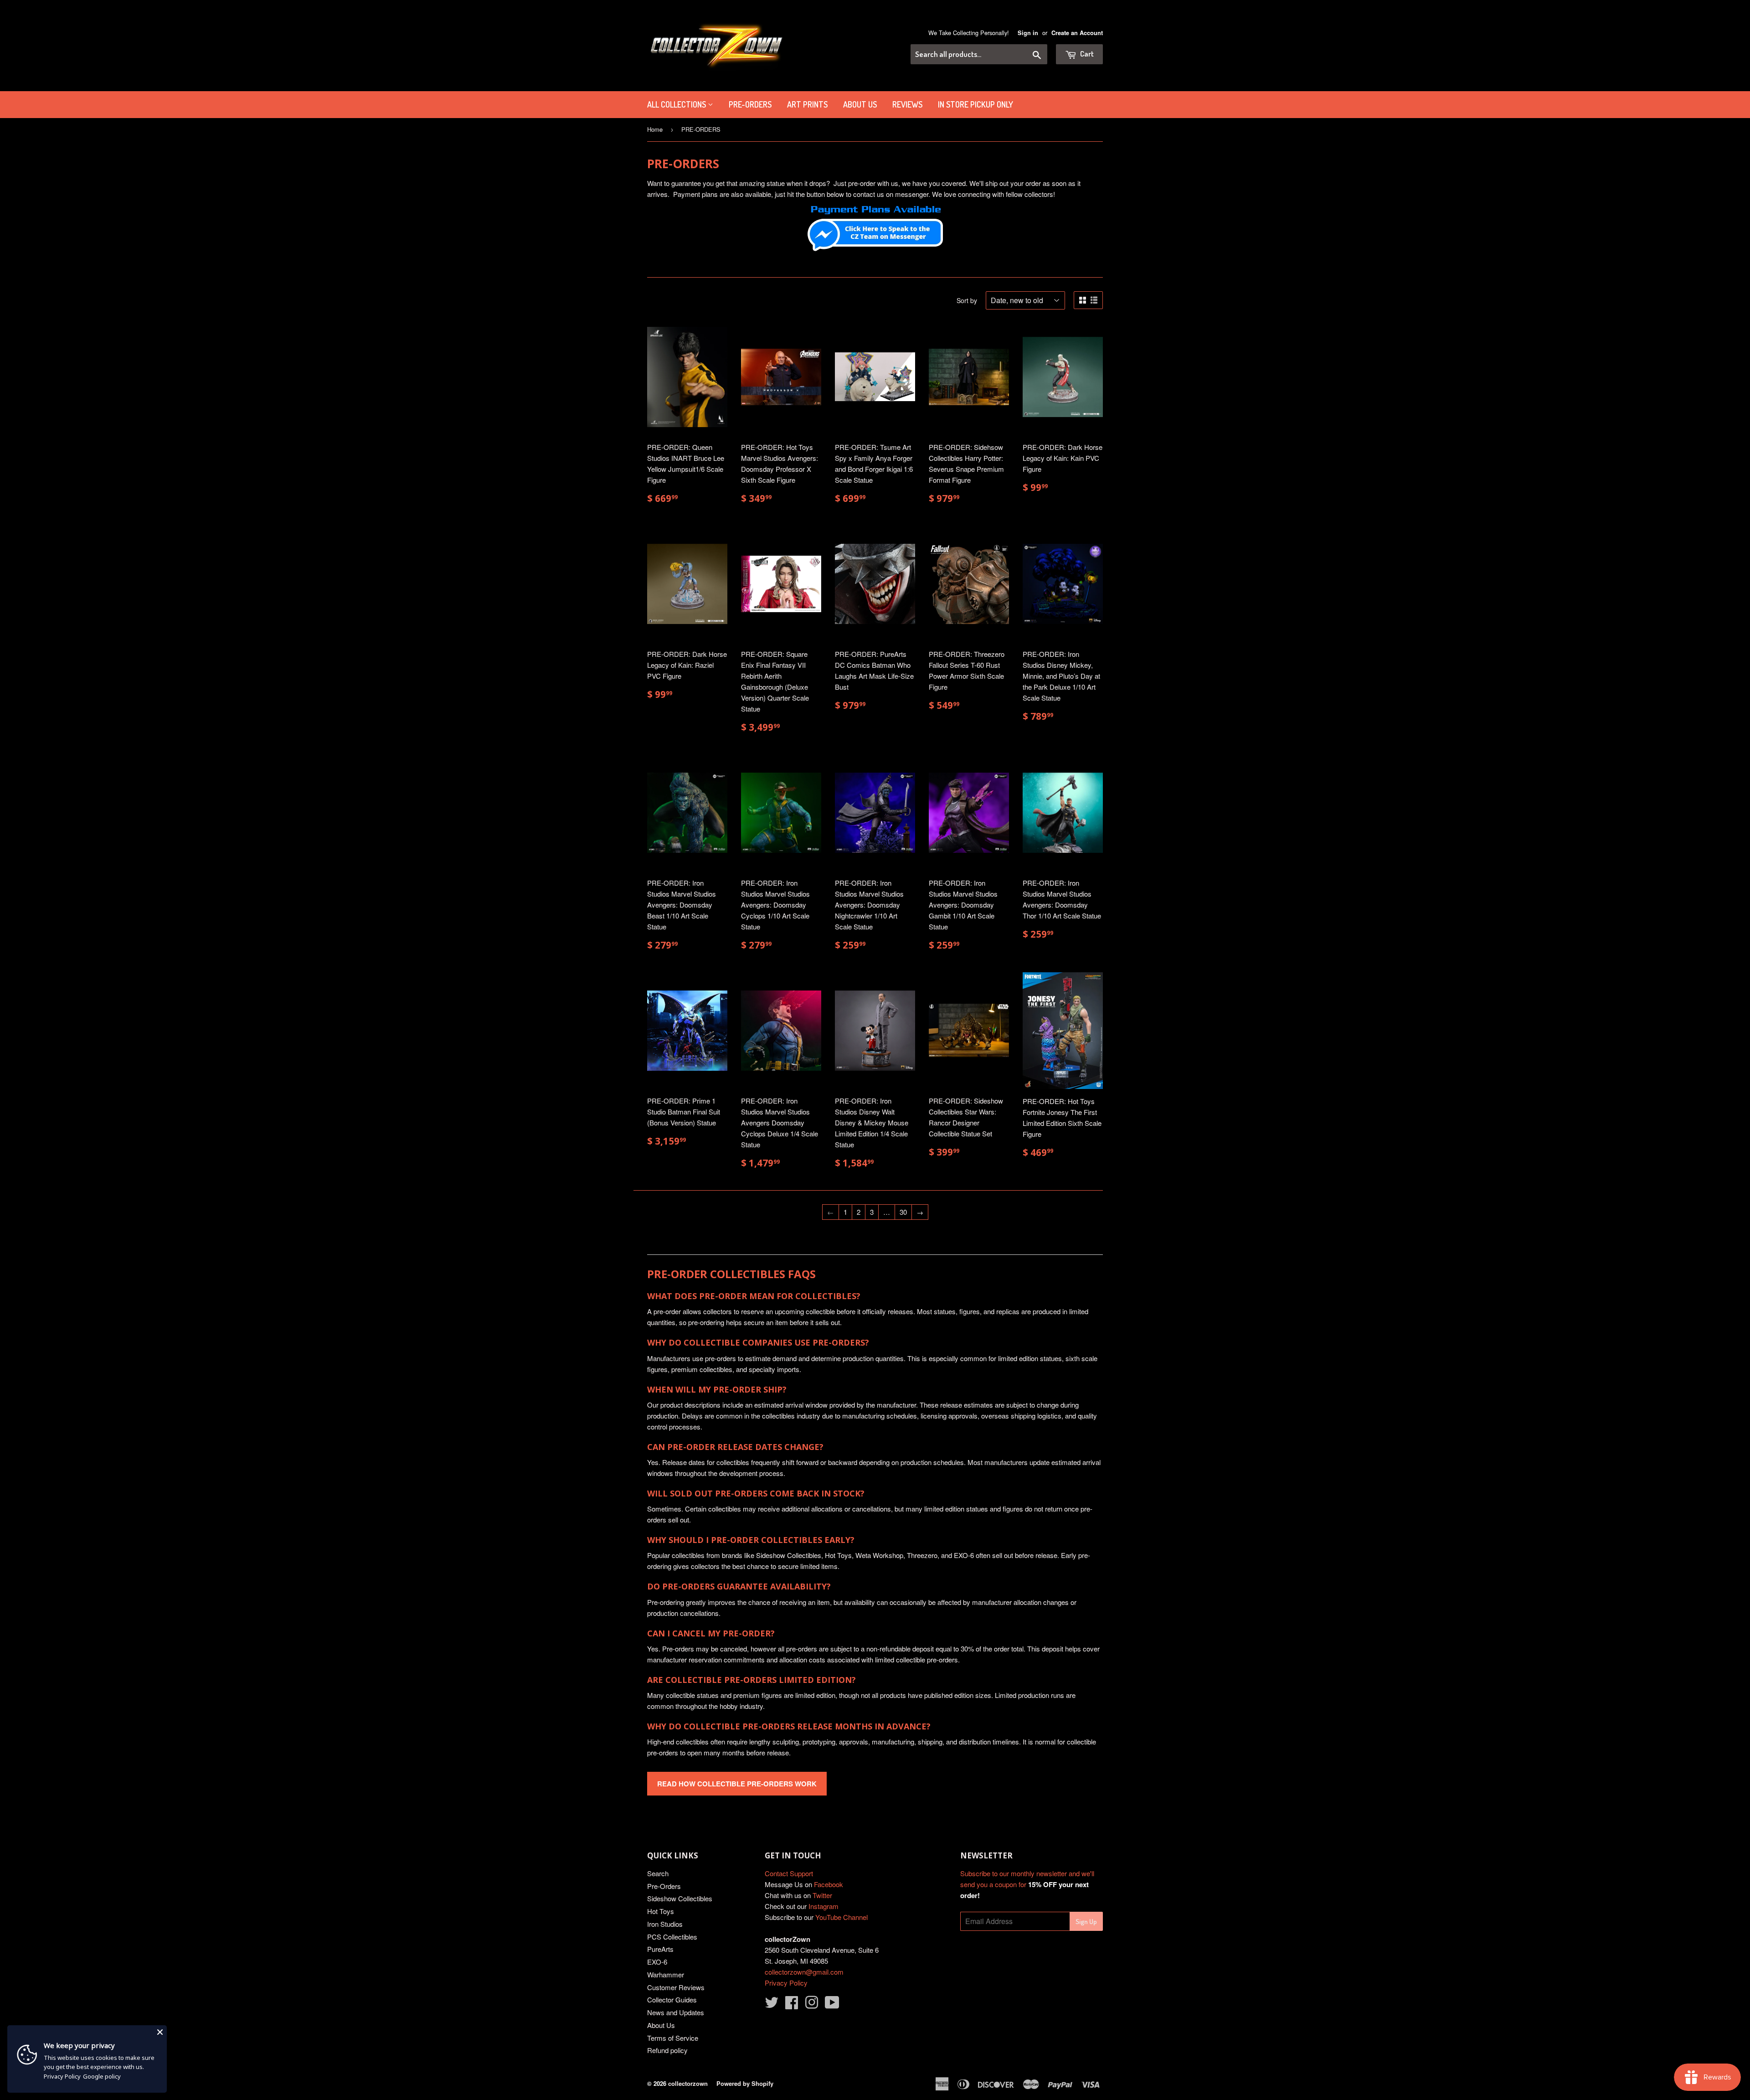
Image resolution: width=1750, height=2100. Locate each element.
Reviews (907, 104)
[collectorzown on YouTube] (832, 2005)
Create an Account (1077, 33)
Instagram (824, 1906)
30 (903, 1212)
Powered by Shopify (745, 2083)
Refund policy (667, 2050)
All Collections (677, 104)
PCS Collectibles (672, 1937)
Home (655, 129)
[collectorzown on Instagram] (812, 2005)
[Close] (160, 2032)
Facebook (829, 1884)
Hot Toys (661, 1911)
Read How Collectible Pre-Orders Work (737, 1784)
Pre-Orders (664, 1886)
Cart (1086, 54)
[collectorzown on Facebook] (792, 2005)
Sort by (967, 300)
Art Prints (807, 104)
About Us (860, 104)
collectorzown (688, 2083)
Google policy (102, 2076)
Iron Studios (665, 1924)
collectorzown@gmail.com (804, 1972)
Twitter (822, 1895)
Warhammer (666, 1974)
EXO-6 (657, 1962)
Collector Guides (672, 1999)
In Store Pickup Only (975, 104)
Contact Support (789, 1873)
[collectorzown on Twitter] (772, 2005)
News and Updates (676, 2012)
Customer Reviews (676, 1987)
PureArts (660, 1949)
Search (658, 1873)
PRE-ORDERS (750, 104)
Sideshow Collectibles (680, 1898)
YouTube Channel (842, 1917)
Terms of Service (673, 2038)
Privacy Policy (786, 1983)
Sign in (1028, 33)
